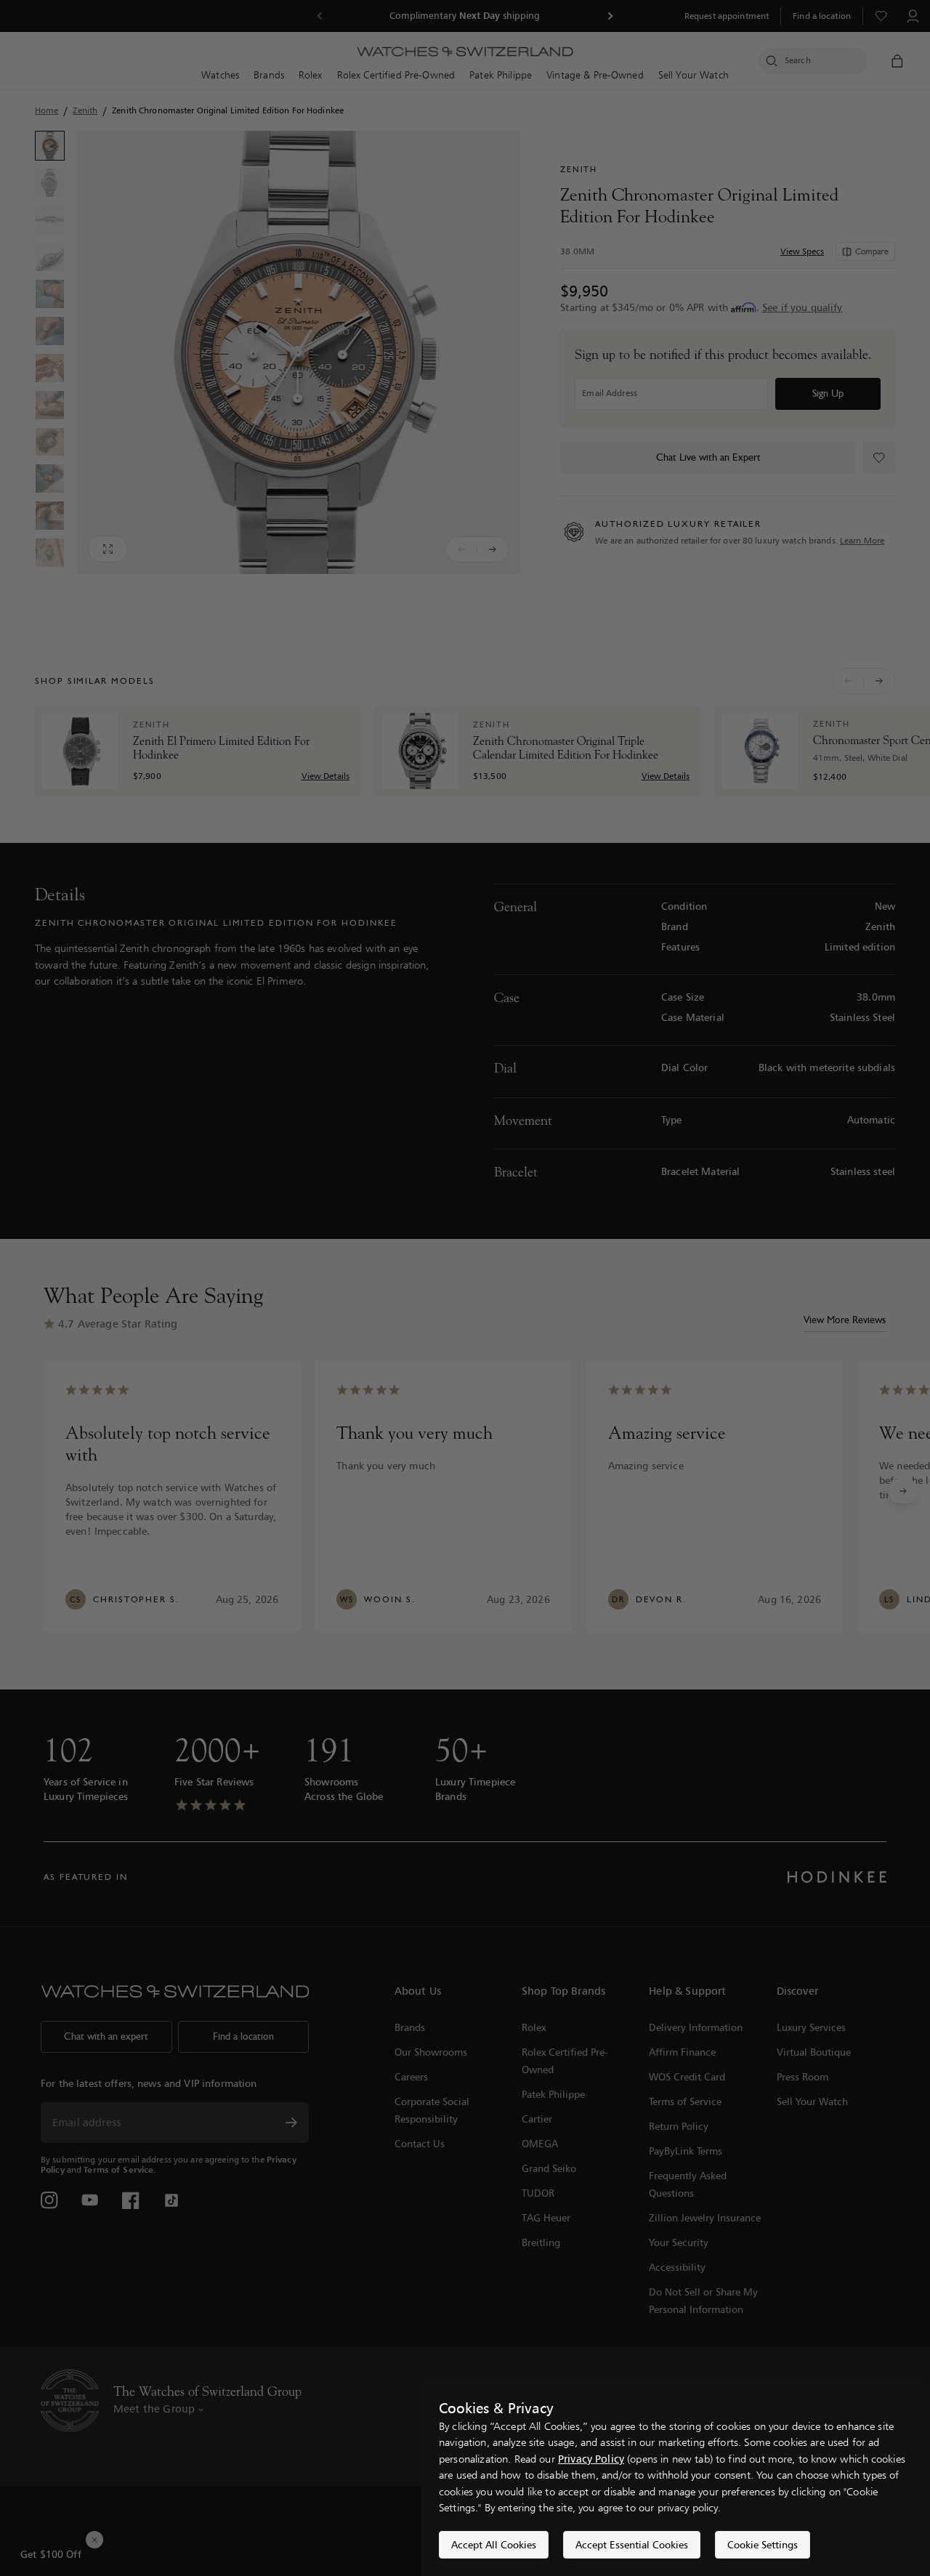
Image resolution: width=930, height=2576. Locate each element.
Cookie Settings (763, 2544)
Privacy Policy (591, 2459)
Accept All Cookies (494, 2544)
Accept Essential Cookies (632, 2544)
